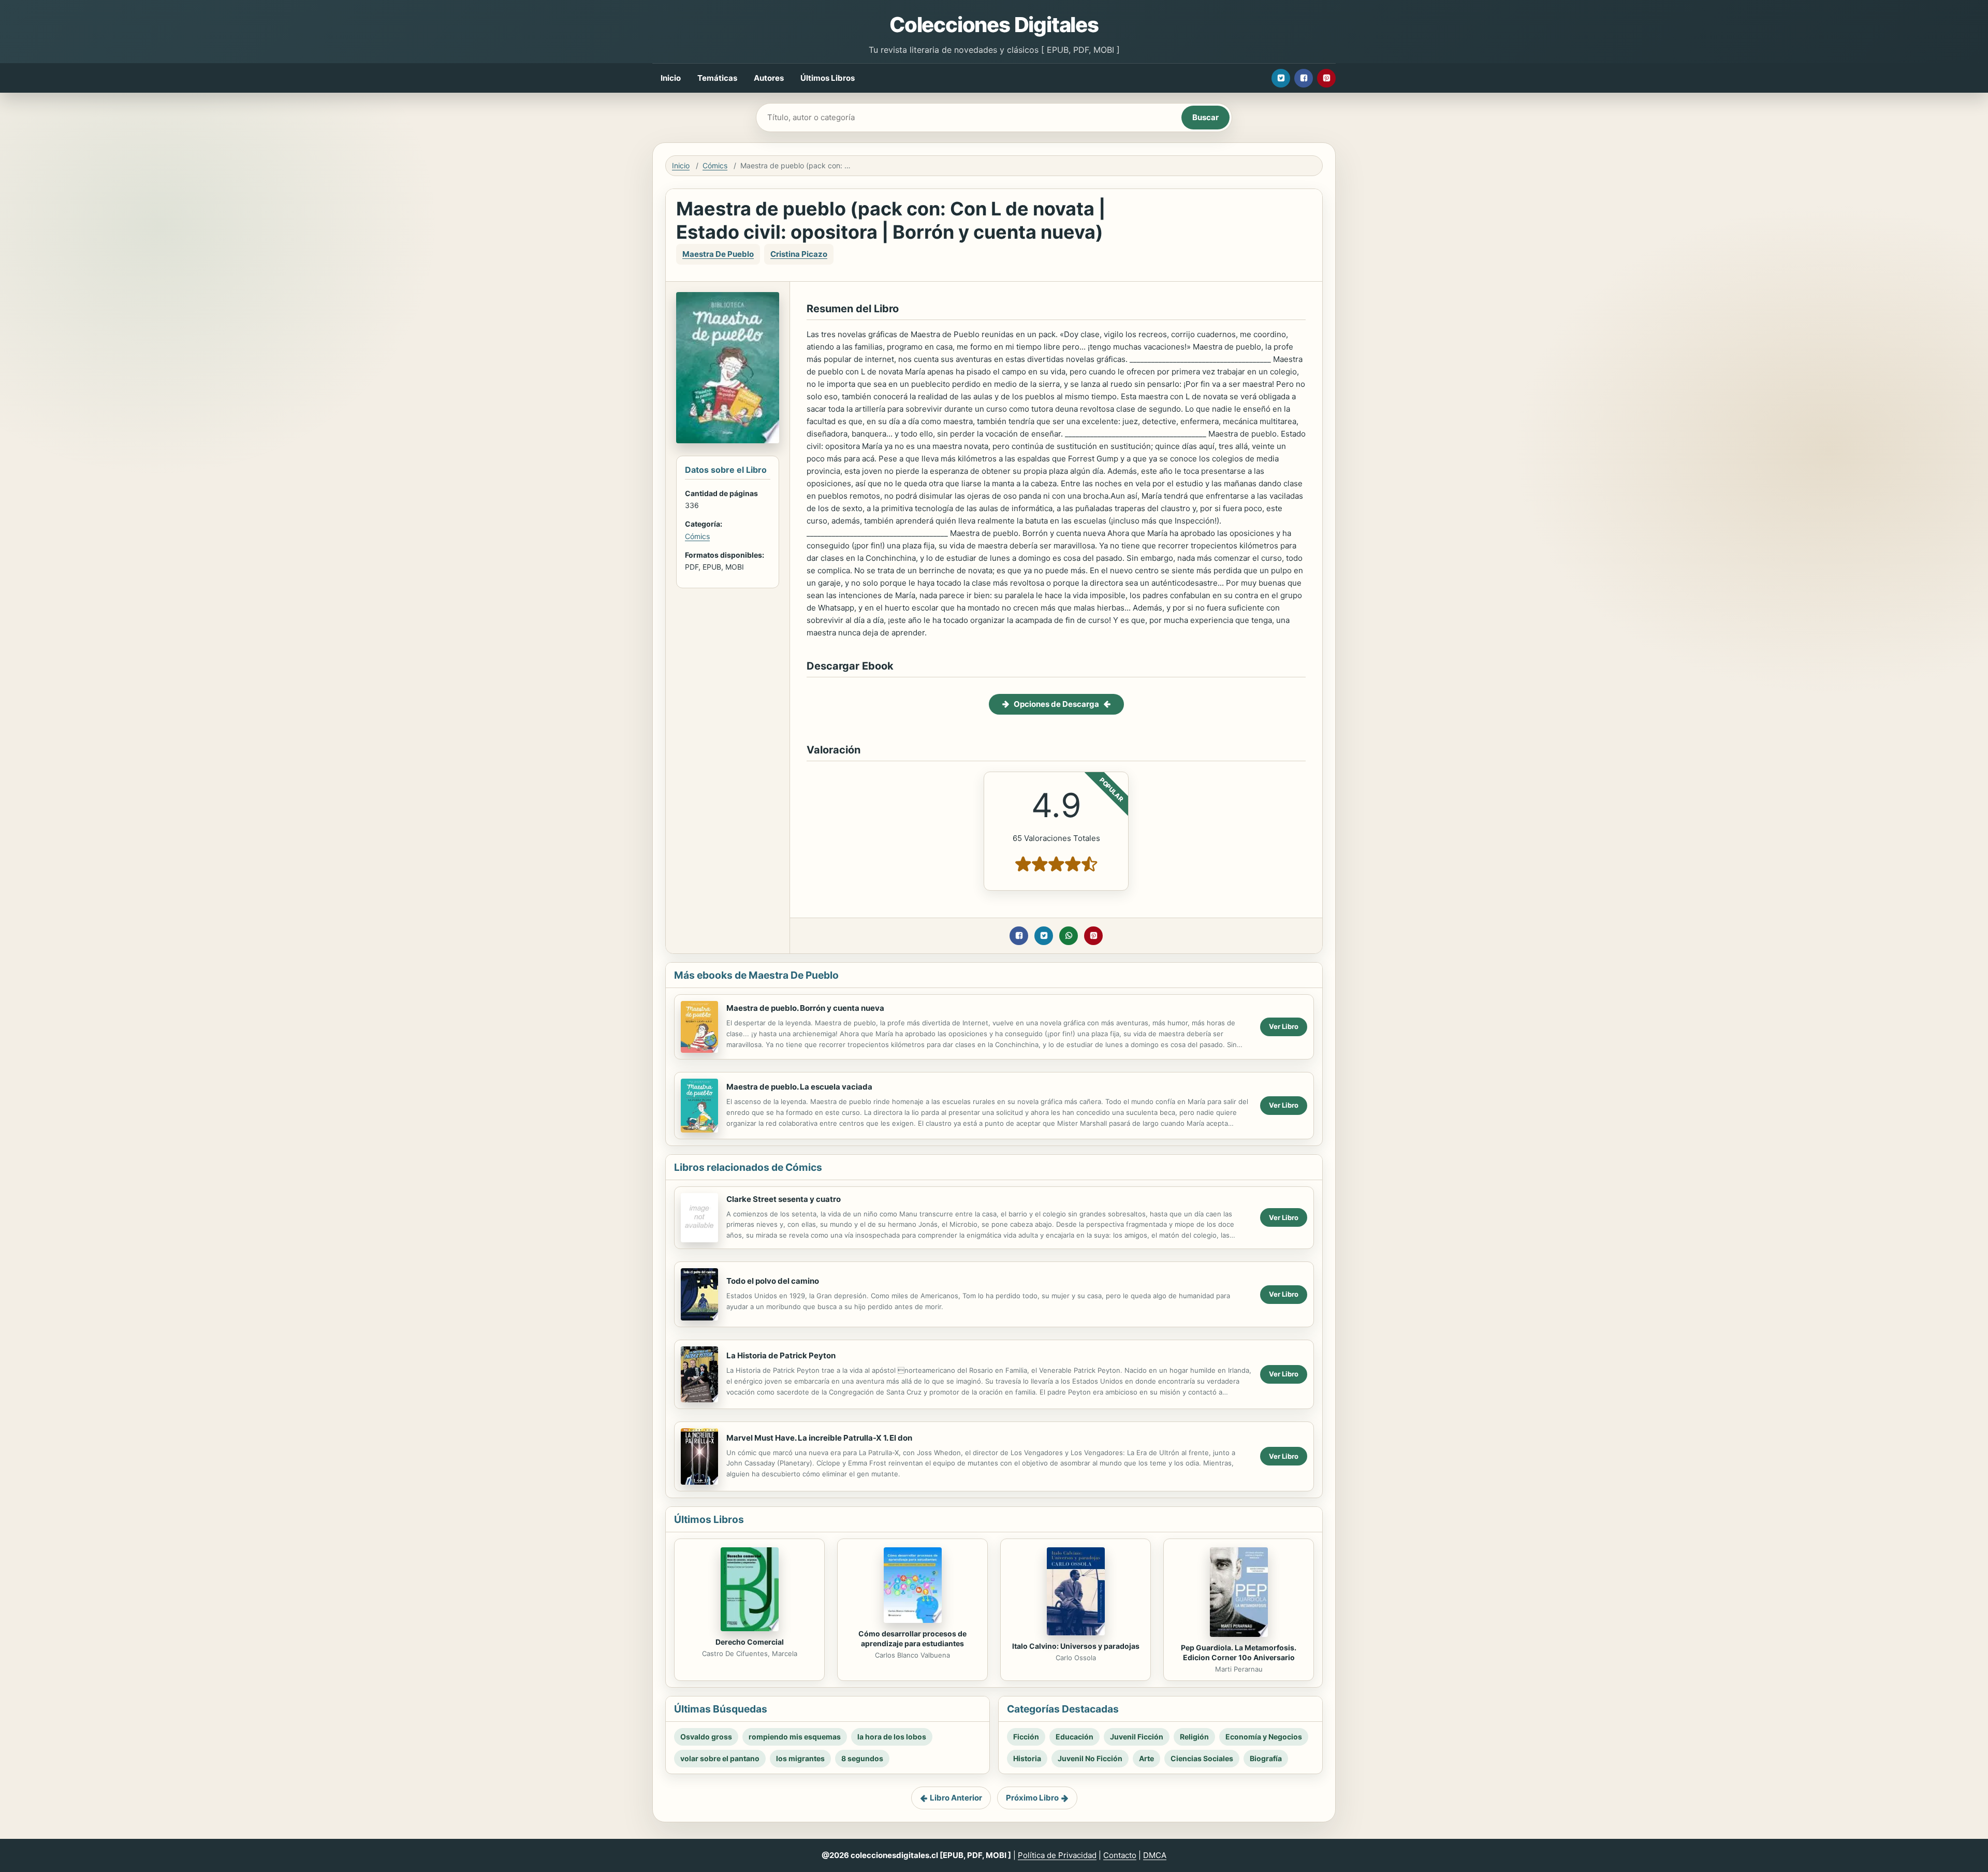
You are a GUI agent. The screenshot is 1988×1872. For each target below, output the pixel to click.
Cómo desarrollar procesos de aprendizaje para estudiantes (912, 1638)
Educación (1075, 1737)
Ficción (1026, 1737)
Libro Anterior (956, 1798)
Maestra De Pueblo (718, 254)
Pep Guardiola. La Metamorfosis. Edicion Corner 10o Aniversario (1239, 1652)
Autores (769, 78)
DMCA (1155, 1855)
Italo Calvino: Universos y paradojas (1076, 1646)
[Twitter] (1281, 78)
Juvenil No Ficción (1090, 1758)
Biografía (1266, 1758)
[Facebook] (1304, 78)
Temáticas (717, 78)
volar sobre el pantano (720, 1758)
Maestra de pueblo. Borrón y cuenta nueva (805, 1008)
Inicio (671, 78)
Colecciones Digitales (994, 25)
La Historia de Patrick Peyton (781, 1355)
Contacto (1120, 1855)
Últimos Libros (828, 78)
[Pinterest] (1326, 78)
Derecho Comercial (750, 1642)
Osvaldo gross (706, 1737)
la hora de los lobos (892, 1737)
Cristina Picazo (799, 254)
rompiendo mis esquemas (795, 1737)
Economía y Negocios (1264, 1737)
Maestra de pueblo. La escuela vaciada (799, 1087)
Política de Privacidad (1057, 1855)
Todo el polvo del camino (773, 1281)
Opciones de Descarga (1056, 704)
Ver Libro (1284, 1026)
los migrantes (800, 1758)
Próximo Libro (1032, 1798)
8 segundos (862, 1758)
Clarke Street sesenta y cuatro (784, 1199)
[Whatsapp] (1069, 936)
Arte (1146, 1758)
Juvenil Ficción (1137, 1737)
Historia (1027, 1758)
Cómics (715, 165)
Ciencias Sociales (1202, 1758)
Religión (1194, 1737)
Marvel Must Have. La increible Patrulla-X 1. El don (819, 1438)
